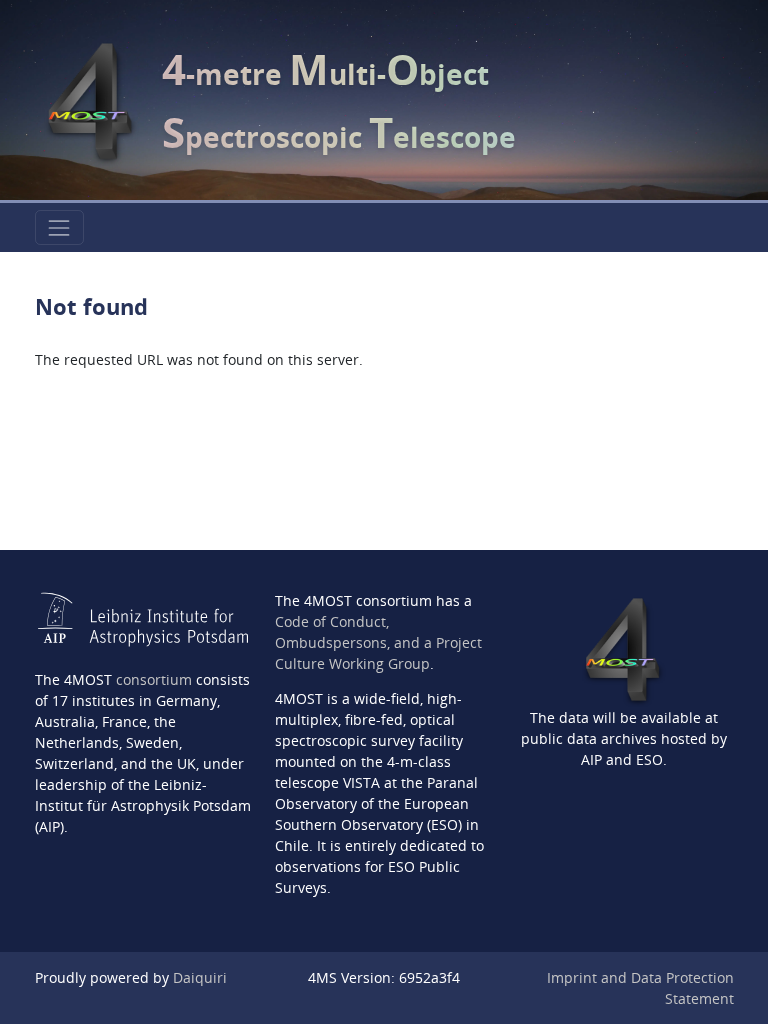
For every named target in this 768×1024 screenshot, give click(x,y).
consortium (154, 679)
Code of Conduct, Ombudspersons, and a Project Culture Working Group (378, 642)
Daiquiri (200, 977)
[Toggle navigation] (59, 227)
